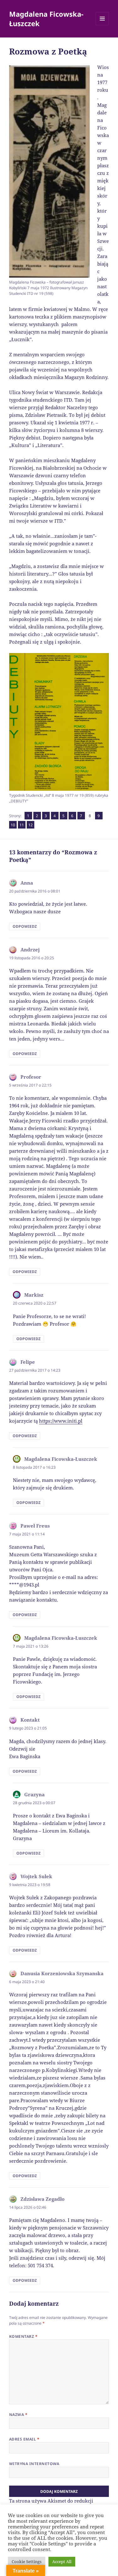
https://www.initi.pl (61, 1421)
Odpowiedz (25, 926)
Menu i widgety (102, 25)
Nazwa (18, 2415)
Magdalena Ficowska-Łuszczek (46, 19)
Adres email (24, 2439)
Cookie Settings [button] (27, 2562)
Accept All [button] (62, 2562)
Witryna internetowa (34, 2464)
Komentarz (23, 2336)
